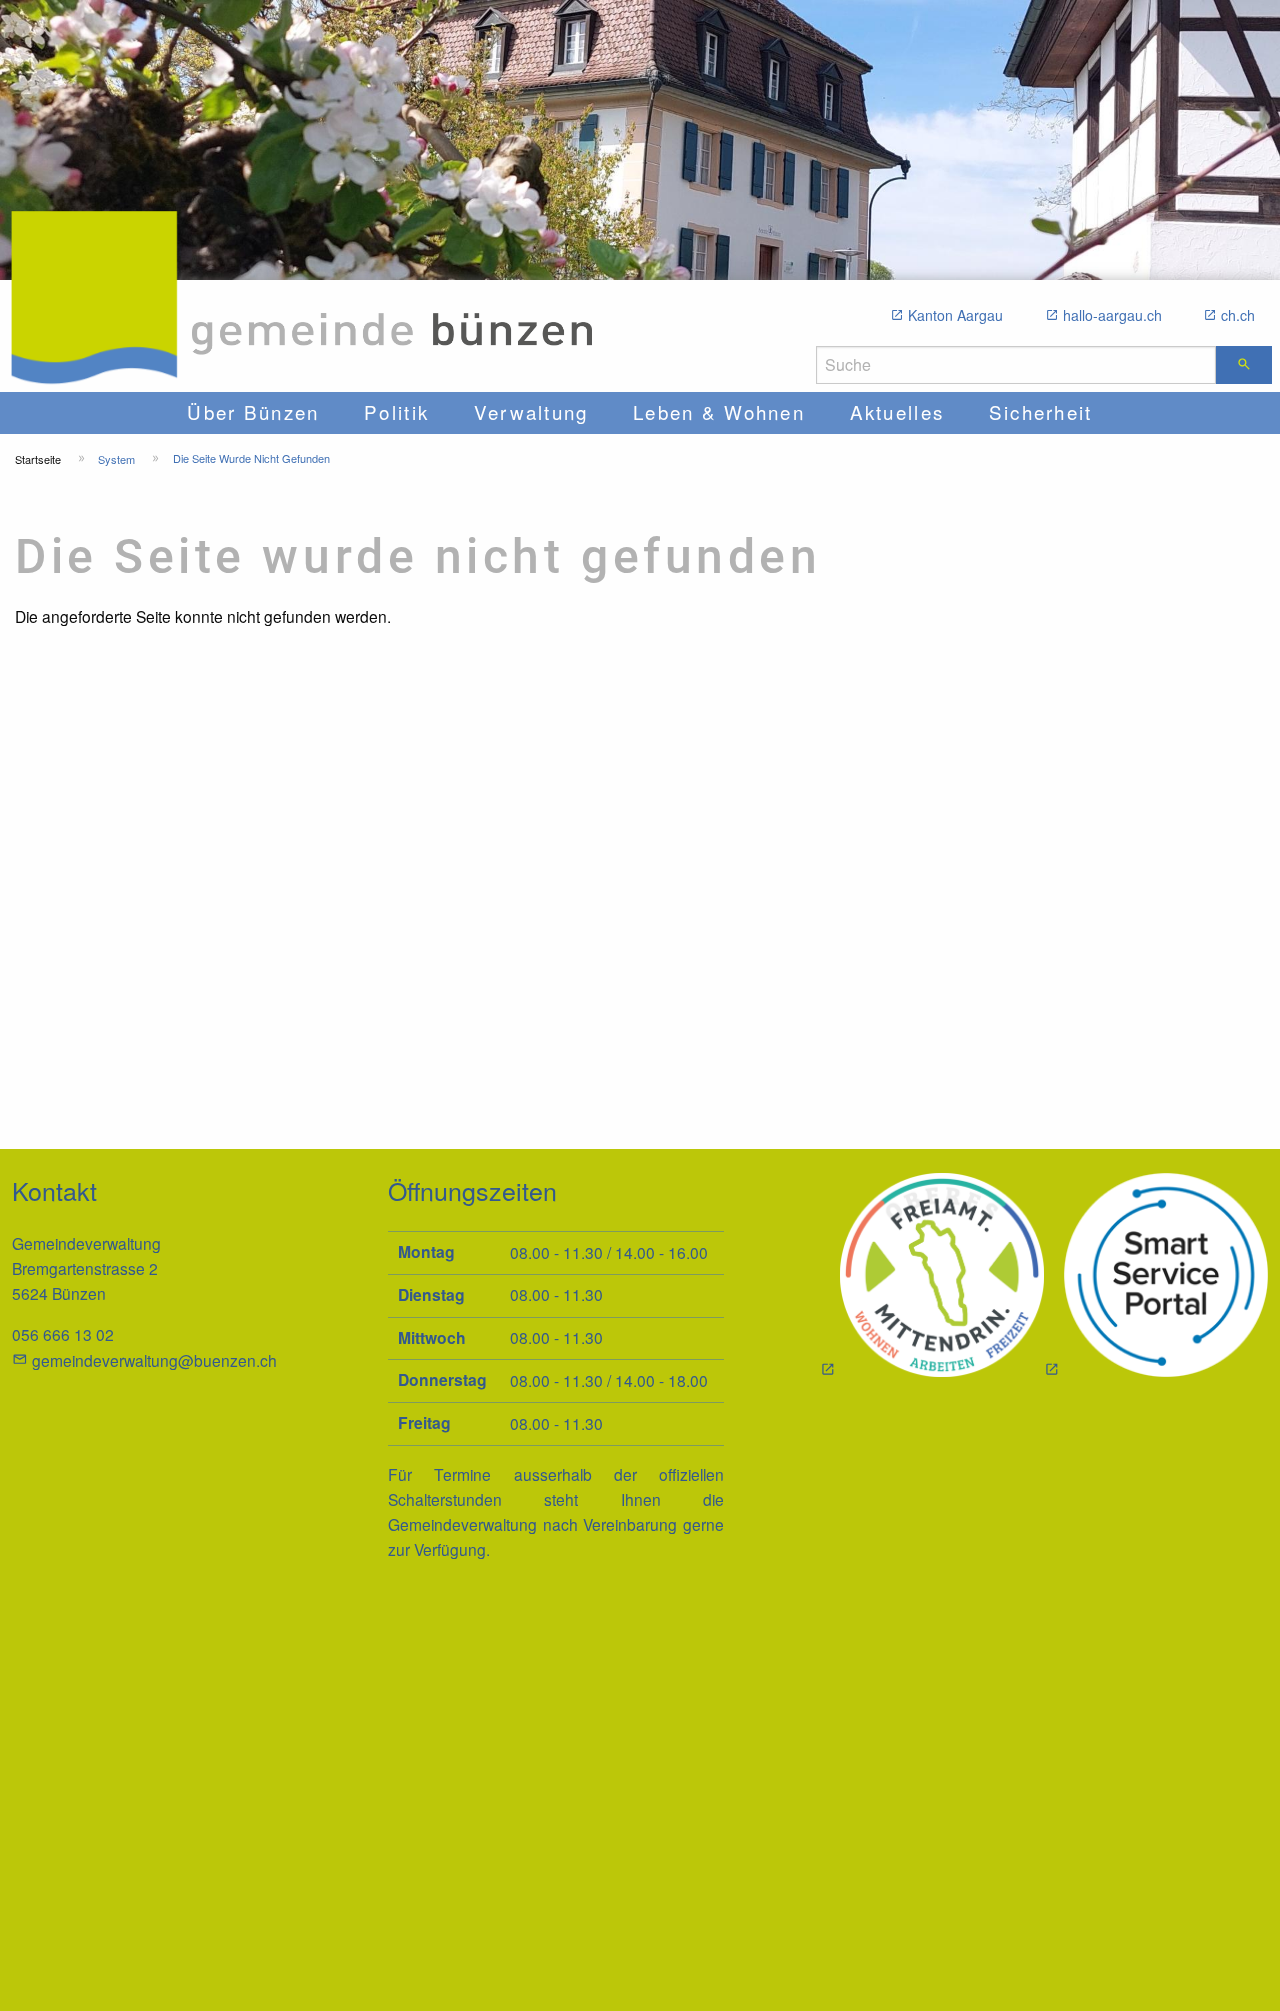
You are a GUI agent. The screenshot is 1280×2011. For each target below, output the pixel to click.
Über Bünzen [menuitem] (253, 411)
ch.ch (1238, 315)
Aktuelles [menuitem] (897, 411)
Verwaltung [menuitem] (531, 411)
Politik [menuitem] (396, 411)
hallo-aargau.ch (1112, 315)
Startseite (38, 459)
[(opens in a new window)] (1156, 1277)
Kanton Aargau (955, 315)
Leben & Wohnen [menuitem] (719, 411)
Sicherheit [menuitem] (1041, 411)
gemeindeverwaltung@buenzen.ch (154, 1360)
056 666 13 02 (63, 1334)
